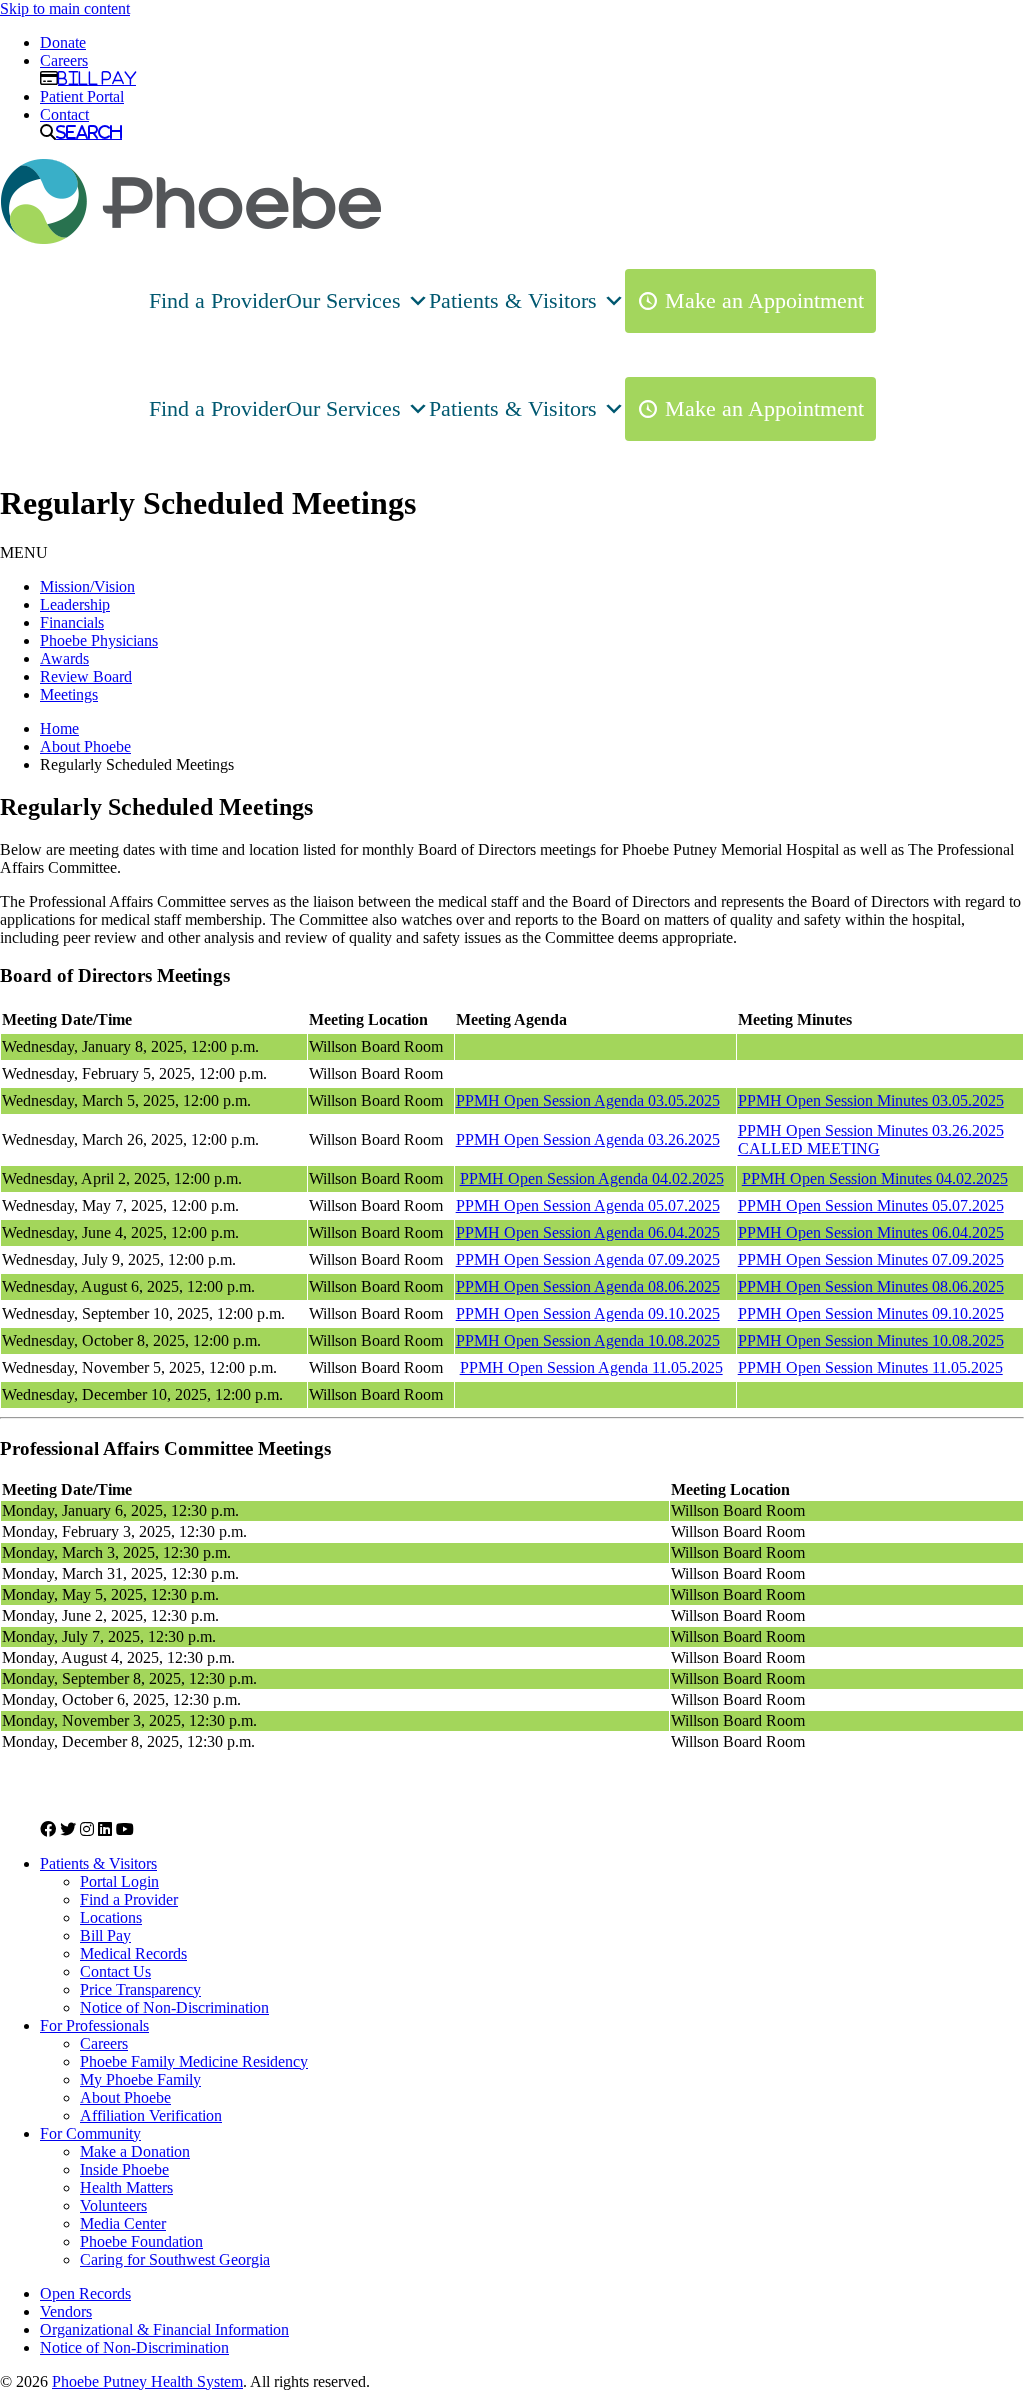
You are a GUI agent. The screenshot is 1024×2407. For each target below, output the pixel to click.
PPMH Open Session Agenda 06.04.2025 (588, 1232)
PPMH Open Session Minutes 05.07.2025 (871, 1205)
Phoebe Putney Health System (147, 2381)
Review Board (86, 676)
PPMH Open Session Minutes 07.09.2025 (871, 1259)
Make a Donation (135, 2151)
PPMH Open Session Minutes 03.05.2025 (871, 1100)
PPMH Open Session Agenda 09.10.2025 (588, 1313)
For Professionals (94, 2025)
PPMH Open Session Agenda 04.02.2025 (592, 1178)
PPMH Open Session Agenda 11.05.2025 (591, 1367)
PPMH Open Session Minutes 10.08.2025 (871, 1340)
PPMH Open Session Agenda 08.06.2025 (588, 1286)
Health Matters (126, 2187)
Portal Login (119, 1881)
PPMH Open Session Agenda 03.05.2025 (588, 1100)
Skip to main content (65, 8)
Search (89, 132)
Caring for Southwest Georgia (175, 2259)
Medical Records (133, 1953)
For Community (90, 2133)
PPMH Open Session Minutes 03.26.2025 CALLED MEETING (871, 1139)
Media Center (123, 2223)
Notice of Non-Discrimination (174, 2007)
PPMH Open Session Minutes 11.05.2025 (870, 1367)
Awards (64, 658)
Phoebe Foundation (141, 2241)
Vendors (66, 2311)
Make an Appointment (764, 300)
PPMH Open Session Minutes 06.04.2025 (871, 1232)
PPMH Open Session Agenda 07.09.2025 (588, 1259)
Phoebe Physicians (99, 640)
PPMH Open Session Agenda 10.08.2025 (588, 1340)
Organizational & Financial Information (164, 2329)
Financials (72, 622)
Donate (63, 42)
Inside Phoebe (124, 2169)
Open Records (85, 2293)
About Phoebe (85, 746)
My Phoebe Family (140, 2079)
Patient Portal (82, 96)
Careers (64, 60)
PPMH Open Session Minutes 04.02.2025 (875, 1178)
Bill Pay (97, 78)
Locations (111, 1917)
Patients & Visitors (513, 300)
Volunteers (113, 2205)
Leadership (75, 604)
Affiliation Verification (151, 2115)
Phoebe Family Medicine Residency (194, 2061)
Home (59, 728)
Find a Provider (217, 300)
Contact (64, 114)
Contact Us (115, 1971)
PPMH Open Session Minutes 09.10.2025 (871, 1313)
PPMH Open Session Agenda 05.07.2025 (588, 1205)
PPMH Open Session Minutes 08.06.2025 (871, 1286)
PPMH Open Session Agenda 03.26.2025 (588, 1139)
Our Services (343, 300)
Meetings (69, 694)
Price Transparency (140, 1989)
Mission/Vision (87, 586)
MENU (24, 552)
